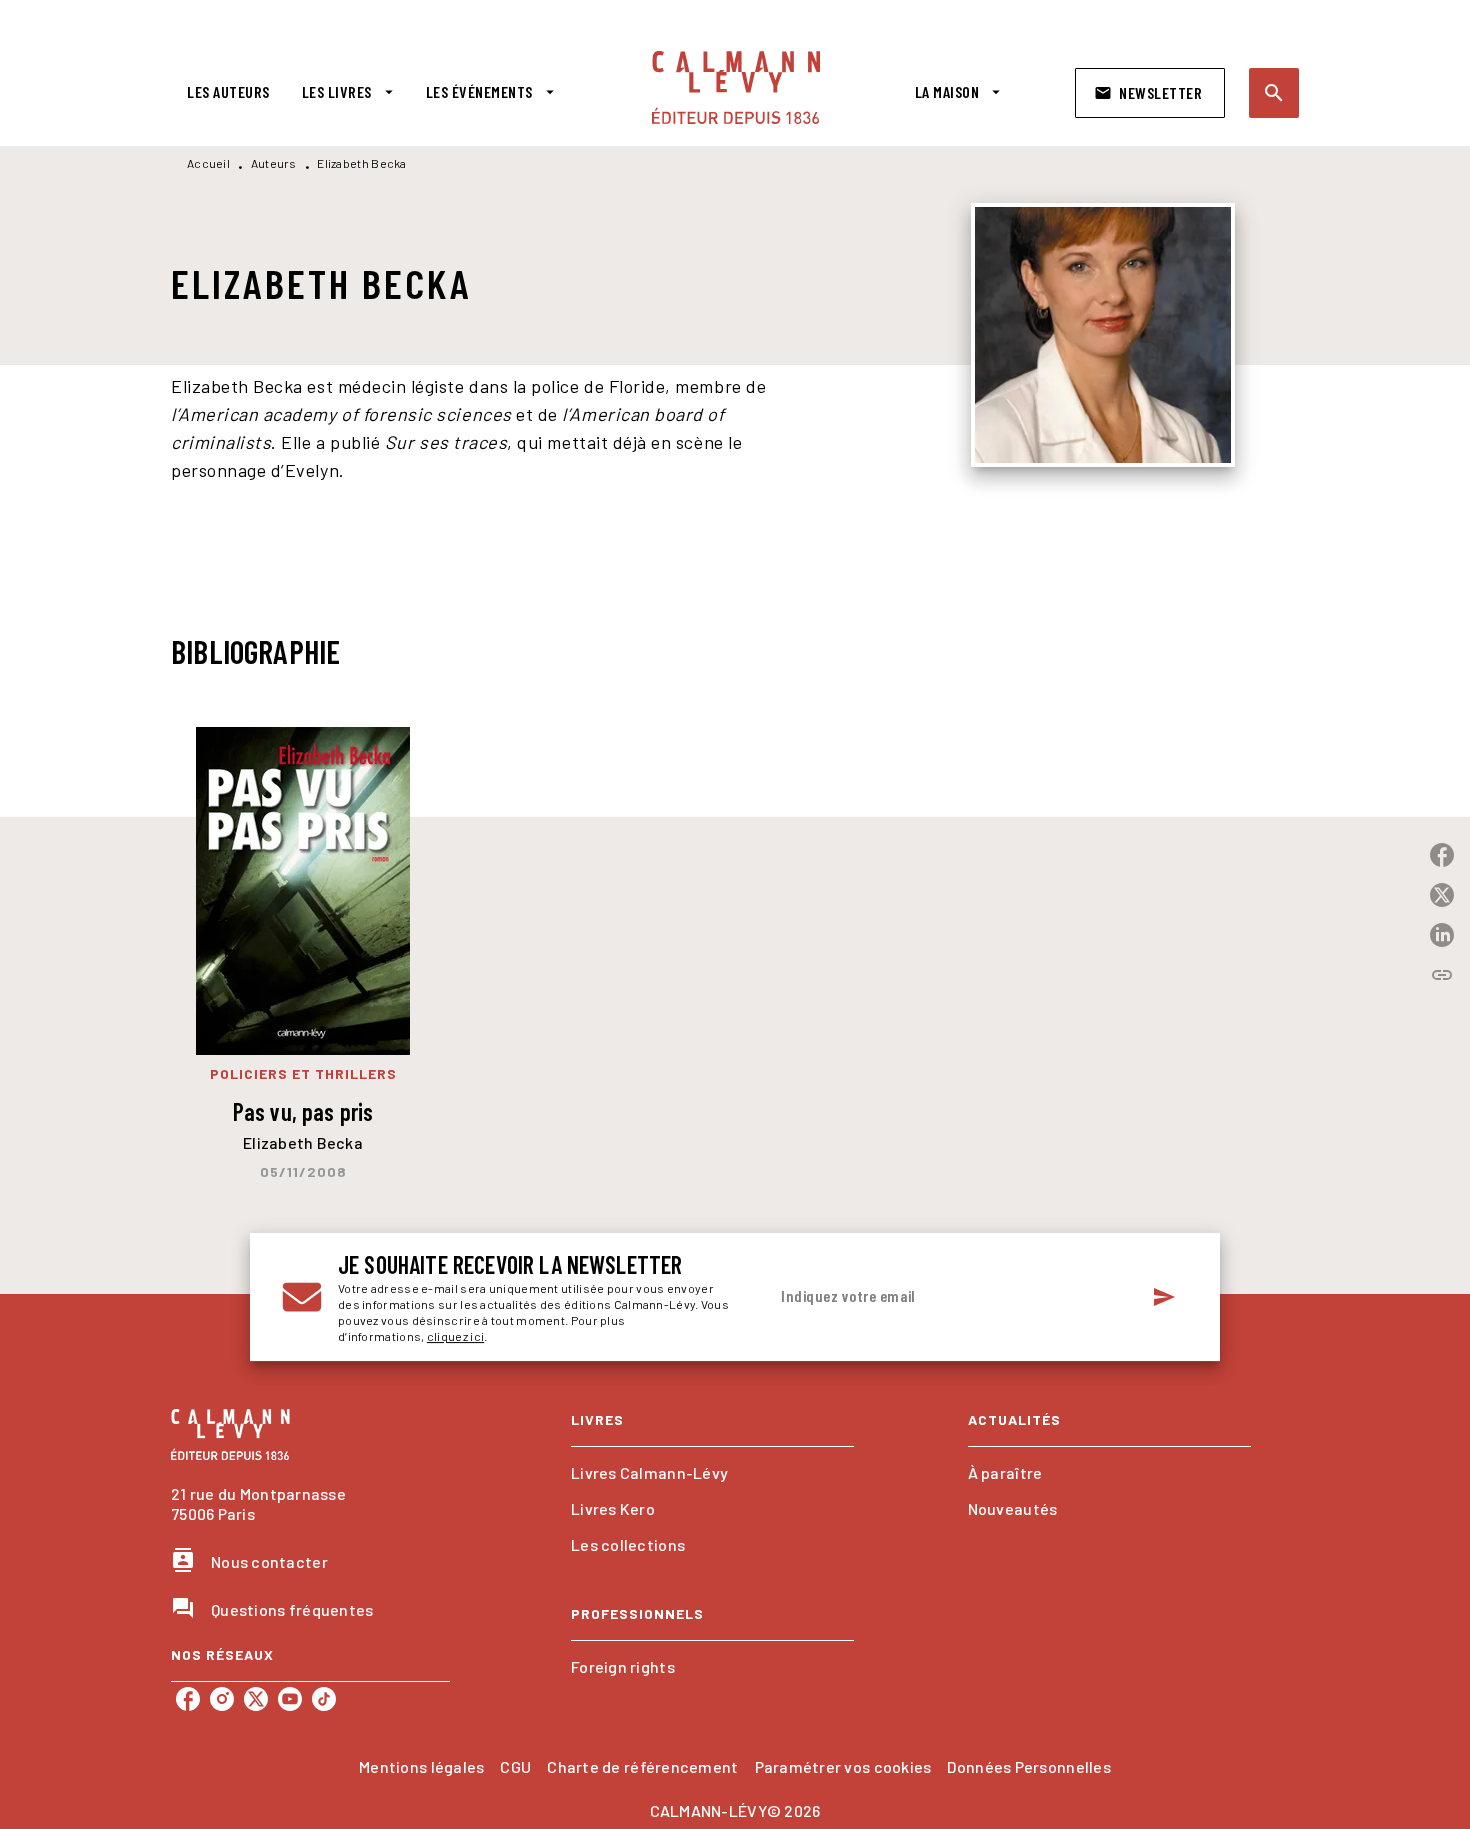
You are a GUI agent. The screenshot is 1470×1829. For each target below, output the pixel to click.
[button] (1150, 93)
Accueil (208, 163)
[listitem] (188, 1699)
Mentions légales (421, 1766)
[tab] (228, 92)
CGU (515, 1766)
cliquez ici (455, 1336)
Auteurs (274, 163)
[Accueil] (736, 87)
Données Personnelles (1028, 1766)
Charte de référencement (642, 1766)
